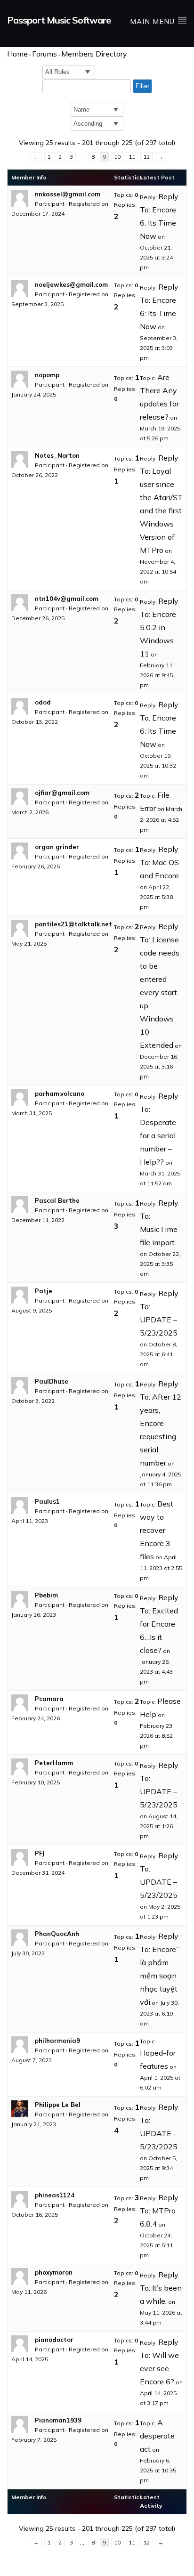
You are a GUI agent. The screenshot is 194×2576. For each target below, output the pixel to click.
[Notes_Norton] (21, 460)
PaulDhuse (52, 1381)
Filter (142, 86)
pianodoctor (54, 2340)
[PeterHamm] (21, 1767)
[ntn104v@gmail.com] (21, 603)
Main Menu (154, 21)
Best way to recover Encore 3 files (157, 1530)
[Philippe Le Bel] (21, 2109)
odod (43, 702)
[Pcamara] (21, 1703)
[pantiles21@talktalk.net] (21, 928)
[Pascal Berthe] (21, 1205)
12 (146, 157)
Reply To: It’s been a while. (161, 2288)
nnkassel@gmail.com (68, 194)
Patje (44, 1291)
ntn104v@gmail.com (67, 599)
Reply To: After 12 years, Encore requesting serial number (161, 1423)
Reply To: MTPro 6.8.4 (159, 2211)
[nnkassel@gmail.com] (21, 198)
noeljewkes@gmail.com (71, 284)
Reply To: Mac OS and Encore (159, 862)
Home (17, 54)
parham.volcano (60, 1094)
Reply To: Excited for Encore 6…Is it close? (159, 1624)
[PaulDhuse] (21, 1385)
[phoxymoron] (21, 2276)
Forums (44, 54)
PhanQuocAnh (57, 1934)
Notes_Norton (57, 455)
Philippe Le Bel (58, 2105)
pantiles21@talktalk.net (73, 924)
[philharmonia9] (21, 2045)
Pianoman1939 (58, 2420)
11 (132, 157)
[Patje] (21, 1295)
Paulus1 (47, 1501)
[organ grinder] (21, 851)
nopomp (47, 375)
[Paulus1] (21, 1506)
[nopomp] (21, 379)
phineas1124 (55, 2195)
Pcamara (49, 1699)
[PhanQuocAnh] (21, 1938)
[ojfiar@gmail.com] (21, 797)
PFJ (40, 1853)
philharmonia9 (57, 2041)
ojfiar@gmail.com (62, 793)
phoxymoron (54, 2272)
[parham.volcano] (21, 1098)
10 (117, 157)
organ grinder (57, 847)
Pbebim (46, 1595)
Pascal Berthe (57, 1200)
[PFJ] (21, 1857)
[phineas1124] (21, 2199)
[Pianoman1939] (21, 2424)
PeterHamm (54, 1763)
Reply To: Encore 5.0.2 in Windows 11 (159, 627)
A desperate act (157, 2436)
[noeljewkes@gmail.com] (21, 289)
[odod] (21, 706)
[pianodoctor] (21, 2344)
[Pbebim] (21, 1599)
